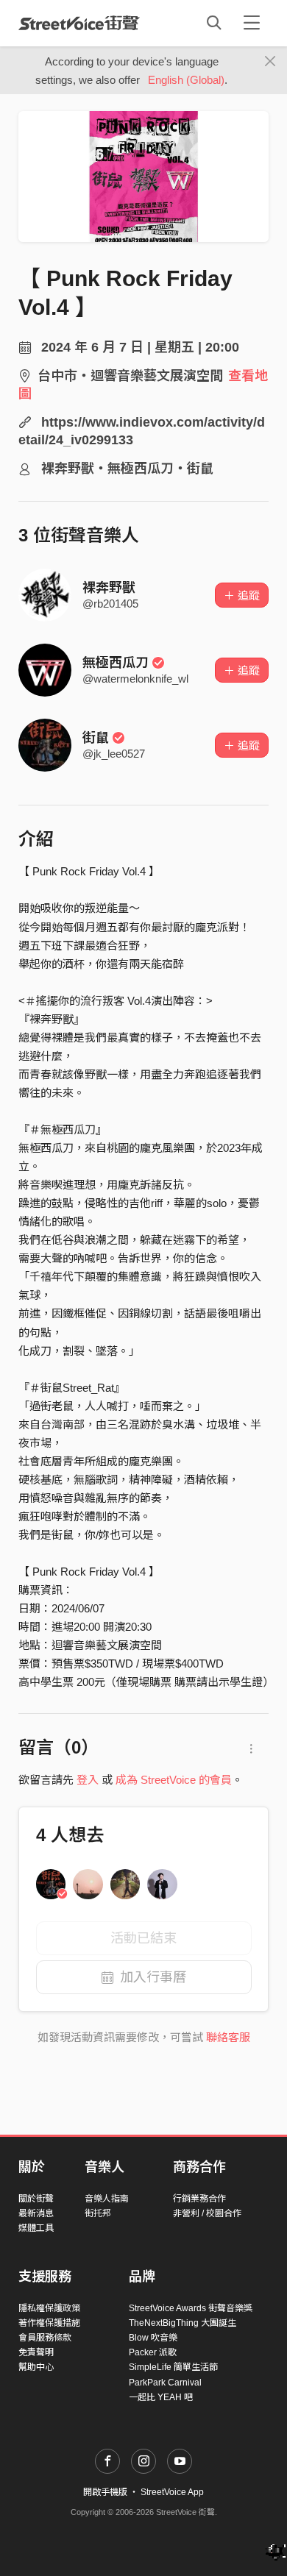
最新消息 (36, 2213)
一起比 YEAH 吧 (161, 2397)
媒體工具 (36, 2228)
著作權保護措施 (49, 2323)
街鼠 (96, 738)
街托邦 (98, 2213)
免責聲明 (36, 2352)
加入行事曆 (153, 1977)
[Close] (270, 62)
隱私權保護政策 (49, 2308)
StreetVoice (79, 23)
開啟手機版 (105, 2492)
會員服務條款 (45, 2338)
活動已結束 (143, 1938)
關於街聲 (36, 2199)
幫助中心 (36, 2367)
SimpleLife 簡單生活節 (173, 2367)
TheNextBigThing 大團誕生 (183, 2323)
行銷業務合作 (199, 2199)
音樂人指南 (107, 2199)
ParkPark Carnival (165, 2383)
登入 (88, 1780)
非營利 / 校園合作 (207, 2213)
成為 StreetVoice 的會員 (174, 1780)
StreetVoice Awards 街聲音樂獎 (191, 2308)
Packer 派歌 (153, 2352)
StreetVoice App (172, 2492)
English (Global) (186, 80)
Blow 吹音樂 (153, 2338)
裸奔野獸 (109, 588)
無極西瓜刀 (116, 663)
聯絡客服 (228, 2037)
